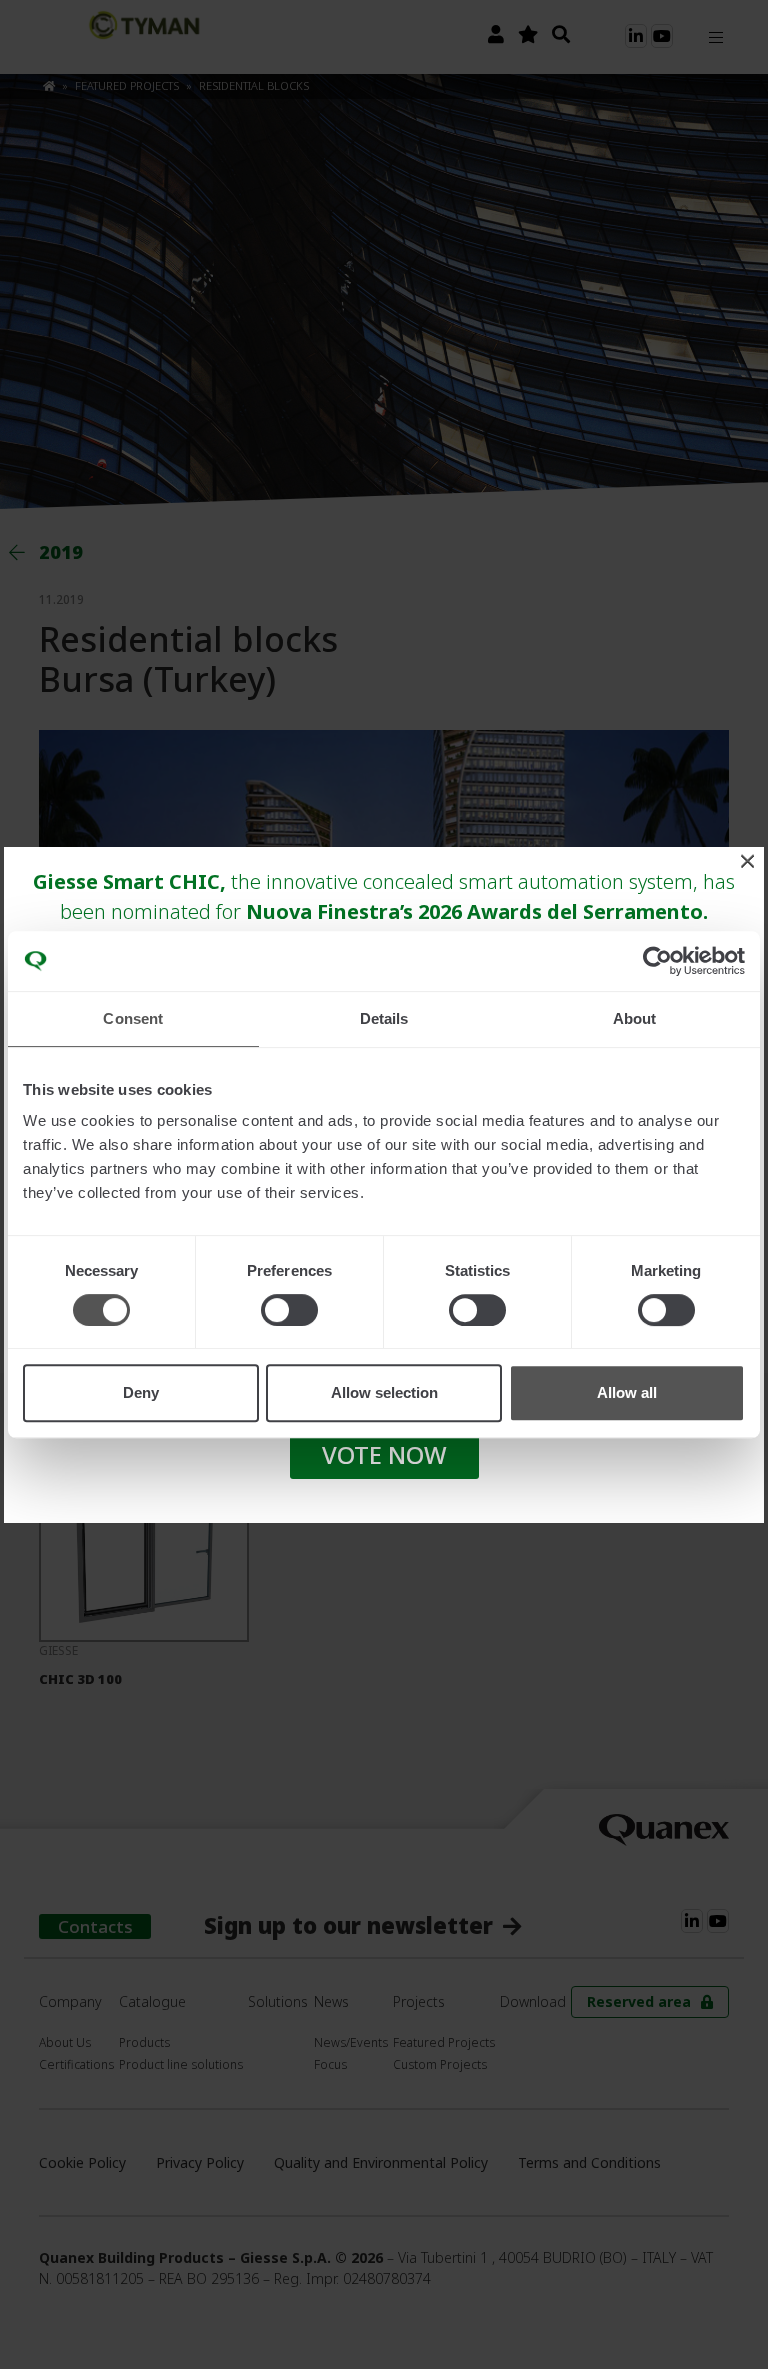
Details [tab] (384, 1018)
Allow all (627, 1392)
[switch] (289, 1310)
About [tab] (635, 1018)
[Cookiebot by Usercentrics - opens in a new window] (657, 961)
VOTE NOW (384, 1454)
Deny (141, 1392)
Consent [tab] (133, 1018)
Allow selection (384, 1392)
